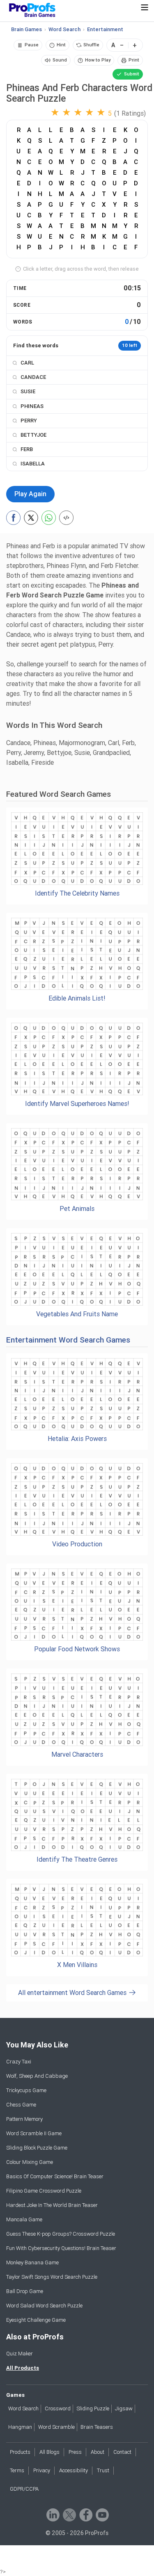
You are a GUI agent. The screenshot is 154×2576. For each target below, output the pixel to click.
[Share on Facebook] (13, 518)
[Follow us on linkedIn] (52, 2514)
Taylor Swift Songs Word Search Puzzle (52, 2277)
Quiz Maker (20, 2354)
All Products (23, 2368)
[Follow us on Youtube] (102, 2514)
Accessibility (74, 2470)
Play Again (30, 494)
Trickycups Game (26, 2090)
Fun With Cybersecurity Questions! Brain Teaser (61, 2248)
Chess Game (21, 2105)
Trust (103, 2470)
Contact (122, 2452)
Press (75, 2452)
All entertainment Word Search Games (73, 1993)
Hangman (20, 2427)
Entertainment (105, 29)
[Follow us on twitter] (69, 2514)
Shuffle (91, 45)
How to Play (98, 60)
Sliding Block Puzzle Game (37, 2148)
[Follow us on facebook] (85, 2514)
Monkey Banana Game (32, 2263)
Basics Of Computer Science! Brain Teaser (55, 2176)
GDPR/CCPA (24, 2489)
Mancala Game (24, 2219)
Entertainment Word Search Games (68, 1340)
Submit (132, 74)
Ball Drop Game (25, 2291)
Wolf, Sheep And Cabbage (37, 2076)
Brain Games (26, 29)
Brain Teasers (97, 2427)
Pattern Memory (24, 2119)
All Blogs (49, 2452)
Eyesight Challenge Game (36, 2320)
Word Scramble (56, 2427)
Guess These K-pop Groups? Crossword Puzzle (61, 2234)
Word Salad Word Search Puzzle (44, 2306)
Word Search (64, 29)
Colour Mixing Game (30, 2162)
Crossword (58, 2408)
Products (20, 2452)
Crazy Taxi (19, 2062)
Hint (61, 45)
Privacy (42, 2470)
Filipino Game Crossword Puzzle (44, 2191)
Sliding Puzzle (93, 2408)
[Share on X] (31, 518)
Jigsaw (124, 2408)
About (98, 2452)
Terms (17, 2470)
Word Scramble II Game (34, 2133)
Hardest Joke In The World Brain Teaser (52, 2205)
